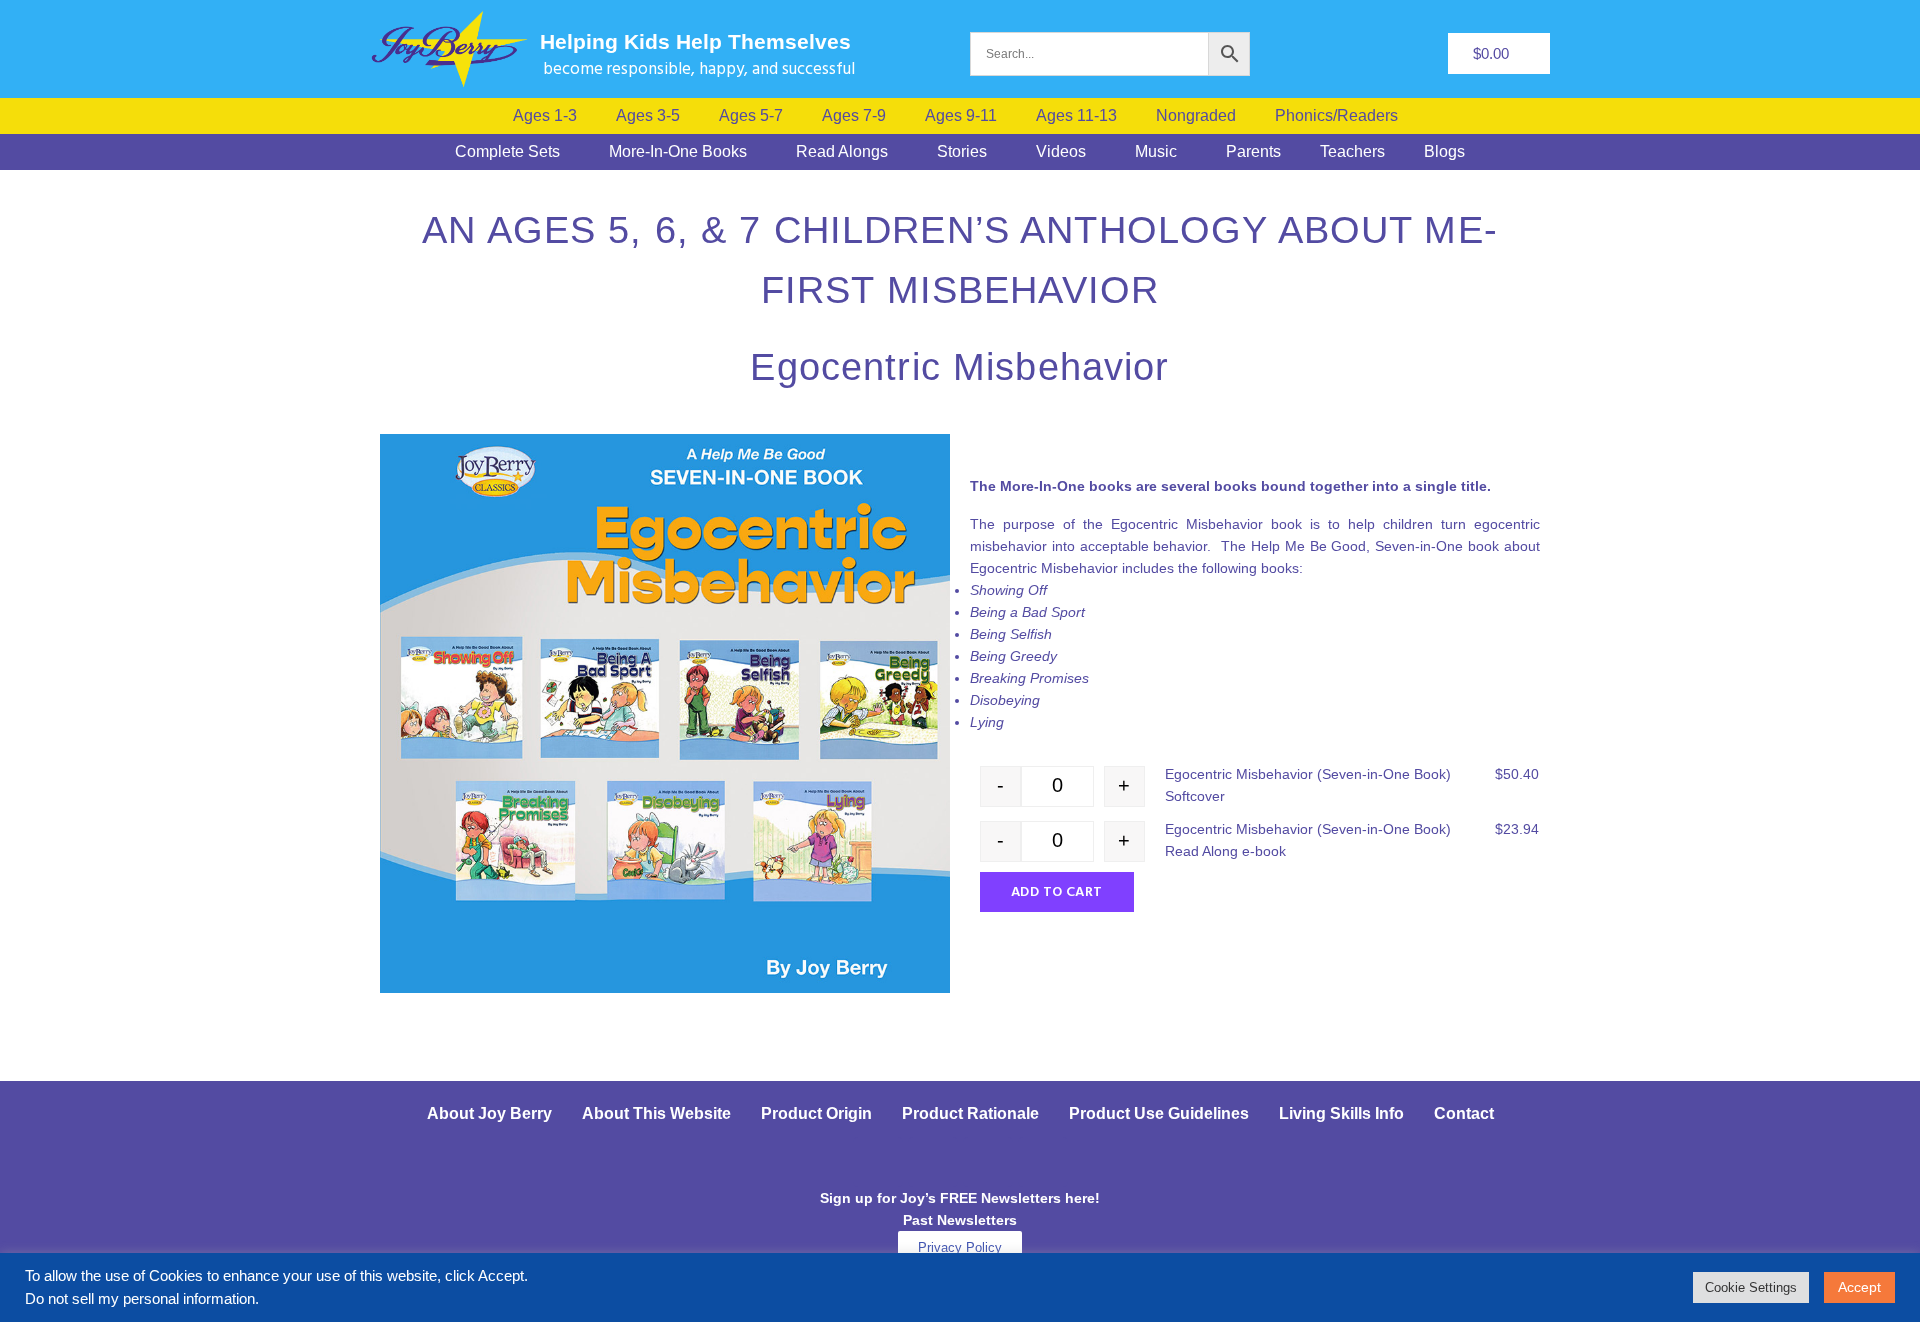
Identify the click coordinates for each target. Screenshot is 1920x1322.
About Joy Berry (489, 1113)
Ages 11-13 (1076, 116)
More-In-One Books (678, 152)
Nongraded (1196, 116)
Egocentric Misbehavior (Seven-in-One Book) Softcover (1308, 785)
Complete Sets (507, 152)
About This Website (656, 1113)
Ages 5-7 (751, 116)
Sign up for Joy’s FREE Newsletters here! (960, 1198)
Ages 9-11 (961, 116)
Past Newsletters (960, 1220)
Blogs (1444, 152)
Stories (962, 152)
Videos (1061, 152)
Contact (1464, 1113)
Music (1156, 152)
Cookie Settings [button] (1751, 1287)
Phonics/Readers (1336, 116)
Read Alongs (842, 152)
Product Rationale (970, 1113)
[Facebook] (878, 1162)
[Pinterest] (988, 1162)
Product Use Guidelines (1159, 1113)
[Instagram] (933, 1162)
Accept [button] (1859, 1287)
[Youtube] (1043, 1162)
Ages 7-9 (854, 116)
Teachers (1352, 152)
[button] (1341, 116)
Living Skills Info (1341, 1113)
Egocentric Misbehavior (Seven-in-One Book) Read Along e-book (1308, 840)
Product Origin (816, 1113)
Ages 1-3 (545, 116)
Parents (1253, 152)
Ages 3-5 (648, 116)
